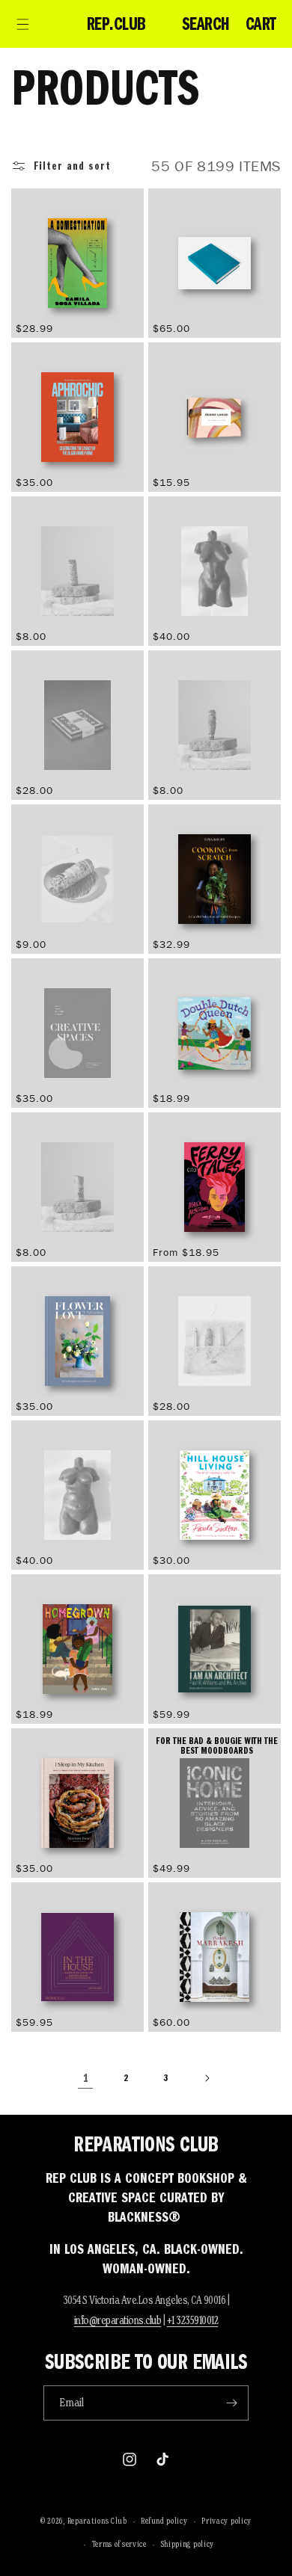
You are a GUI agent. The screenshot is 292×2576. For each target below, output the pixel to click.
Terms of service (119, 2544)
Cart (261, 24)
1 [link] (85, 2078)
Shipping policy (188, 2544)
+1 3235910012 (193, 2320)
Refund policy (164, 2521)
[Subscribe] (231, 2403)
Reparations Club (97, 2521)
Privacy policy (226, 2521)
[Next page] (207, 2078)
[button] (22, 24)
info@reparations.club (118, 2320)
